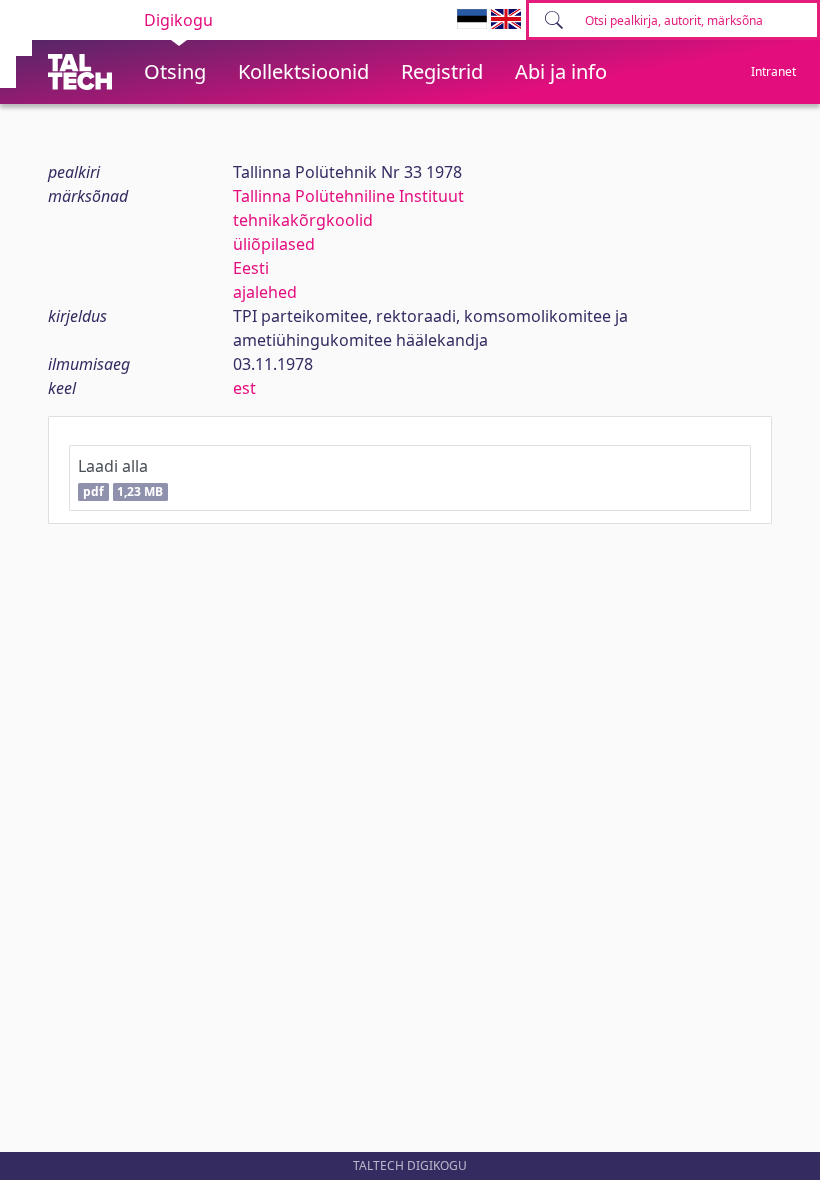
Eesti (251, 268)
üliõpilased (274, 244)
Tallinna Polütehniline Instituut (348, 196)
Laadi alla (120, 477)
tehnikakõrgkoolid (303, 220)
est (244, 388)
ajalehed (265, 292)
